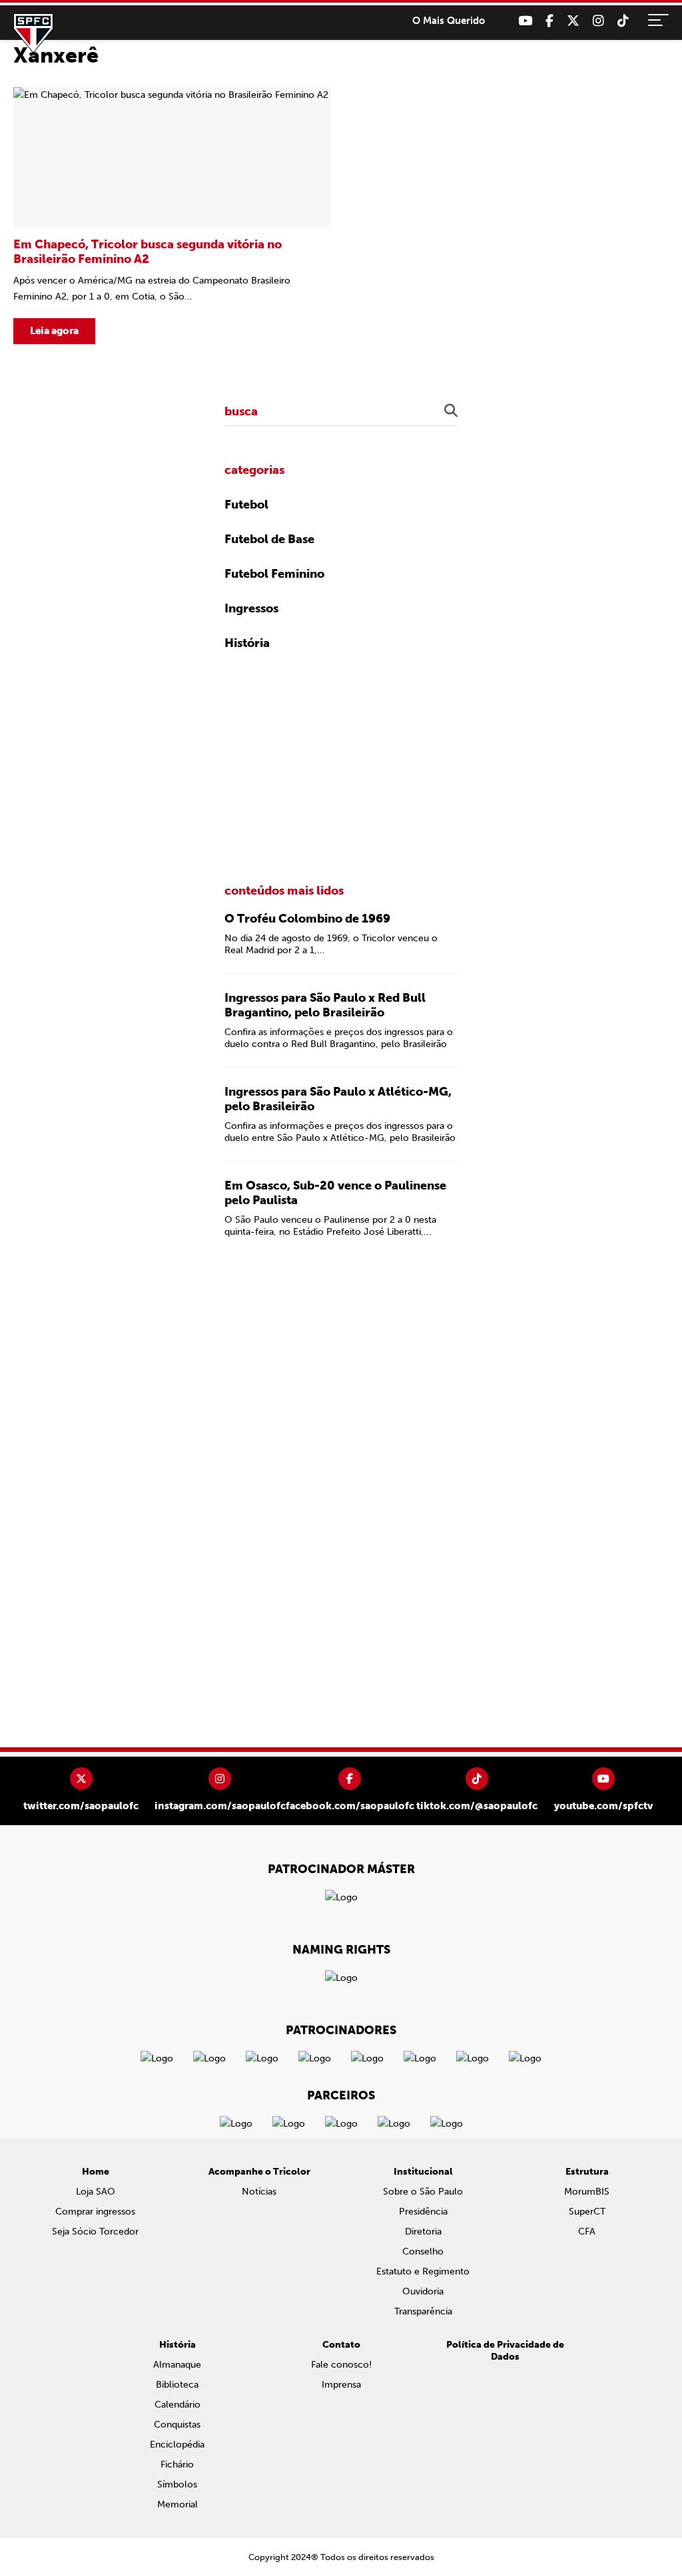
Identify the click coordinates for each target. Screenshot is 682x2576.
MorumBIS (587, 2192)
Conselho (423, 2252)
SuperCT (587, 2212)
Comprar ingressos (95, 2212)
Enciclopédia (177, 2445)
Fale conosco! (341, 2365)
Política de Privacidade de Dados (505, 2351)
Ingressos (251, 608)
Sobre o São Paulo (423, 2192)
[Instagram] (598, 21)
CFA (587, 2232)
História (247, 643)
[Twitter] (573, 21)
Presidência (423, 2212)
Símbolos (177, 2484)
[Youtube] (525, 21)
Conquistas (177, 2425)
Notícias (259, 2192)
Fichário (177, 2465)
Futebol (246, 505)
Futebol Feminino (274, 574)
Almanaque (177, 2365)
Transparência (423, 2311)
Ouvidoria (423, 2291)
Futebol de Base (269, 539)
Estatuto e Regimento (423, 2271)
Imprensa (341, 2385)
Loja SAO (96, 2192)
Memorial (177, 2504)
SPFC (33, 33)
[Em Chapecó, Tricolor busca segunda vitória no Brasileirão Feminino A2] (172, 216)
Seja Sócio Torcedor (95, 2232)
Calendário (177, 2405)
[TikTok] (623, 21)
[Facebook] (549, 21)
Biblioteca (177, 2385)
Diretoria (423, 2232)
